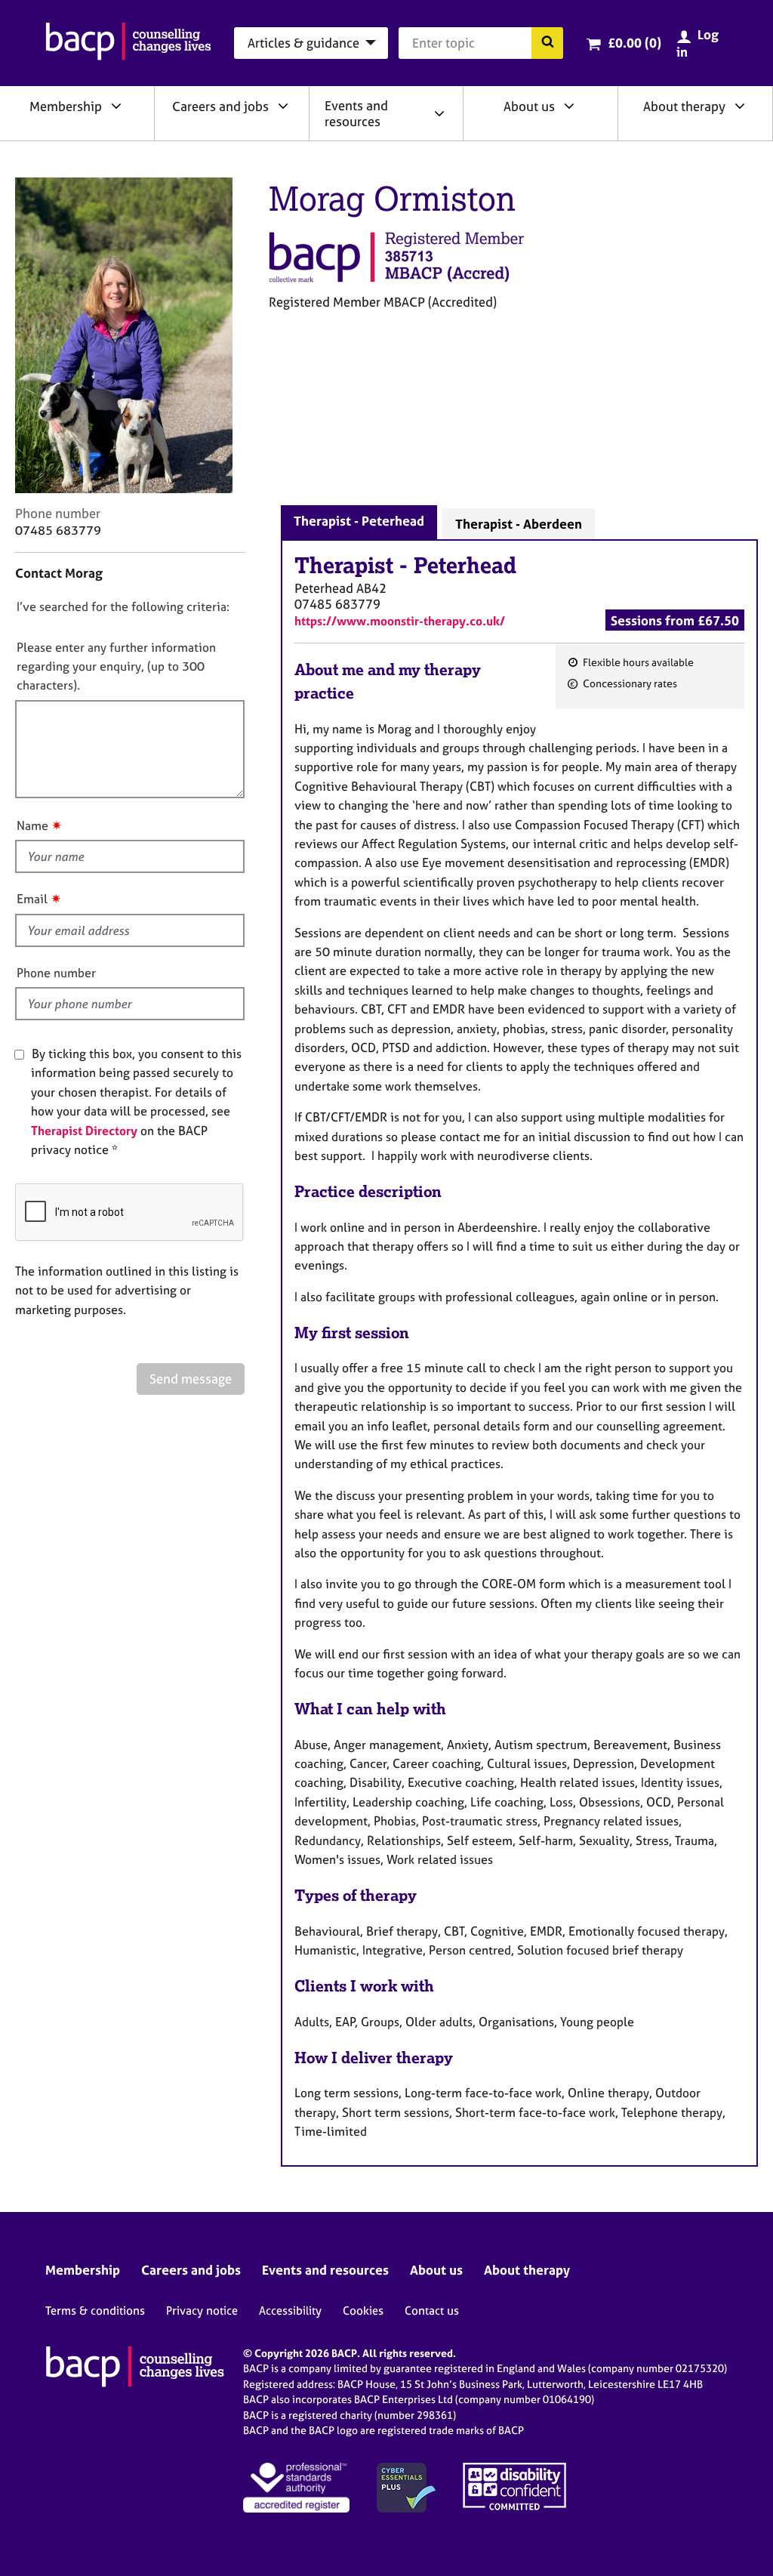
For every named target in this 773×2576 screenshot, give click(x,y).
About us (529, 106)
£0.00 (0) (634, 43)
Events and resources (356, 113)
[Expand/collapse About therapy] (740, 106)
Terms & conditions (95, 2311)
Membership (66, 106)
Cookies (363, 2311)
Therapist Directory (84, 1131)
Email (32, 899)
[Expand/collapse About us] (569, 106)
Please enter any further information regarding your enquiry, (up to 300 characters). (116, 666)
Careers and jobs (220, 106)
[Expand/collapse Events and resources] (439, 113)
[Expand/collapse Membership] (116, 106)
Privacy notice (202, 2311)
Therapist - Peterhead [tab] (359, 521)
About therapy (684, 106)
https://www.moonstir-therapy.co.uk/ (400, 621)
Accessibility (290, 2311)
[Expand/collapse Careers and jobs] (283, 106)
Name (32, 825)
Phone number (56, 973)
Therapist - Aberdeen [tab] (519, 524)
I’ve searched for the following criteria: (123, 606)
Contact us (432, 2311)
